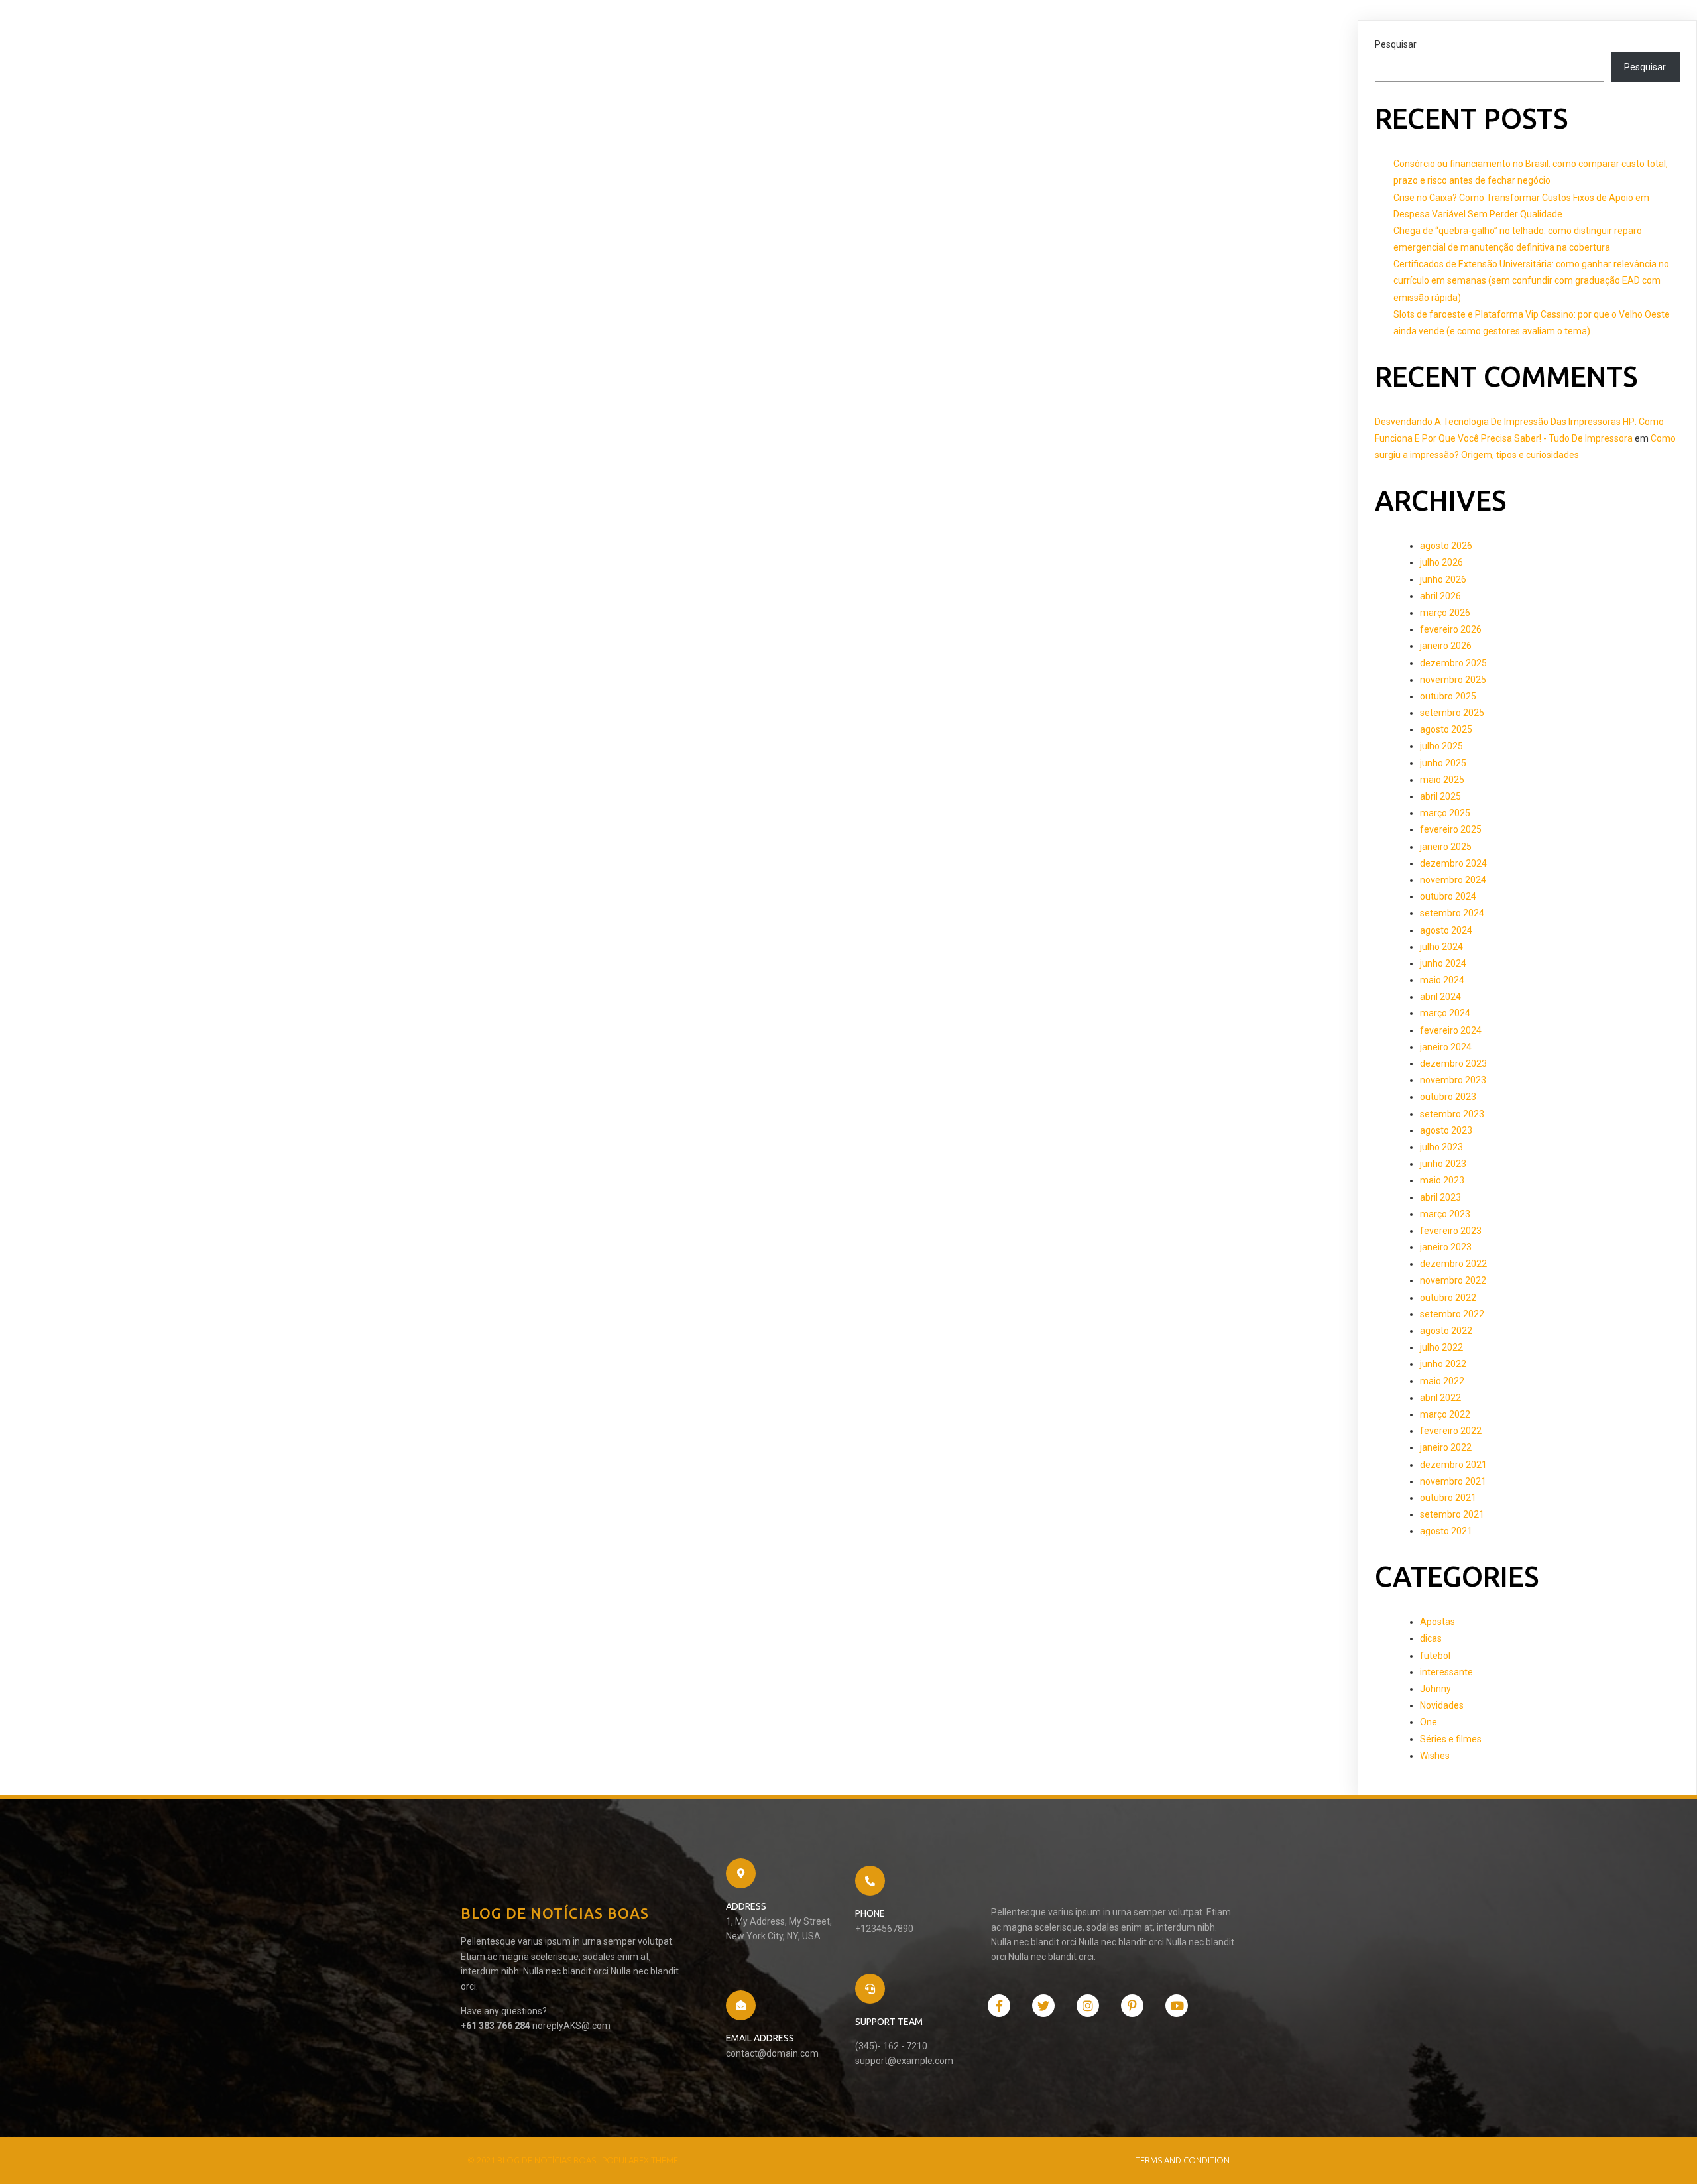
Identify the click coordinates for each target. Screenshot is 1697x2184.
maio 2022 (1442, 1381)
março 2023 (1445, 1214)
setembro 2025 (1452, 713)
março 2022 (1445, 1414)
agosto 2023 (1446, 1130)
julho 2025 (1441, 746)
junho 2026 (1443, 579)
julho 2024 (1441, 947)
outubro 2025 (1448, 696)
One (1429, 1722)
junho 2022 (1443, 1364)
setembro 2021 (1452, 1514)
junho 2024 (1443, 963)
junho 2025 (1443, 763)
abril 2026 (1440, 596)
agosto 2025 (1446, 729)
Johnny (1435, 1689)
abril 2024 (1440, 997)
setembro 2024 (1452, 913)
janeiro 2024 (1446, 1047)
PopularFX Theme (640, 2160)
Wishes (1435, 1756)
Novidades (1442, 1705)
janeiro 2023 (1446, 1247)
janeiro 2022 (1446, 1447)
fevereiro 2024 (1451, 1030)
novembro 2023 (1453, 1080)
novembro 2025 (1453, 680)
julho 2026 (1441, 562)
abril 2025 (1440, 796)
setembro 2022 (1452, 1314)
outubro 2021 (1448, 1498)
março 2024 (1445, 1013)
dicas (1431, 1638)
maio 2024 (1442, 980)
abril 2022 (1440, 1398)
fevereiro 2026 (1451, 629)
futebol (1435, 1656)
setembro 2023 (1452, 1114)
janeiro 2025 (1446, 847)
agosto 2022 (1446, 1331)
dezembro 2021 (1453, 1465)
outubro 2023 (1448, 1097)
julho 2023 (1441, 1147)
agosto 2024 (1446, 930)
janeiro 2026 (1446, 646)
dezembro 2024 (1453, 863)
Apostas (1437, 1622)
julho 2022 (1441, 1347)
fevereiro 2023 (1451, 1231)
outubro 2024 (1448, 896)
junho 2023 (1443, 1164)
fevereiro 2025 (1451, 829)
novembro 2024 (1453, 880)
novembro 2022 (1453, 1280)
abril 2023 (1440, 1197)
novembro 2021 (1453, 1481)
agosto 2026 (1446, 546)
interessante (1446, 1672)
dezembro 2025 (1453, 663)
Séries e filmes (1451, 1739)
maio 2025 (1442, 780)
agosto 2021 (1446, 1531)
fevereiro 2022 (1451, 1431)
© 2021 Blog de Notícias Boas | (535, 2160)
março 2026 (1445, 613)
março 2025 (1445, 813)
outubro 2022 (1448, 1298)
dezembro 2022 (1453, 1264)
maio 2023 (1442, 1180)
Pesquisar (1396, 44)
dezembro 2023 (1453, 1063)
